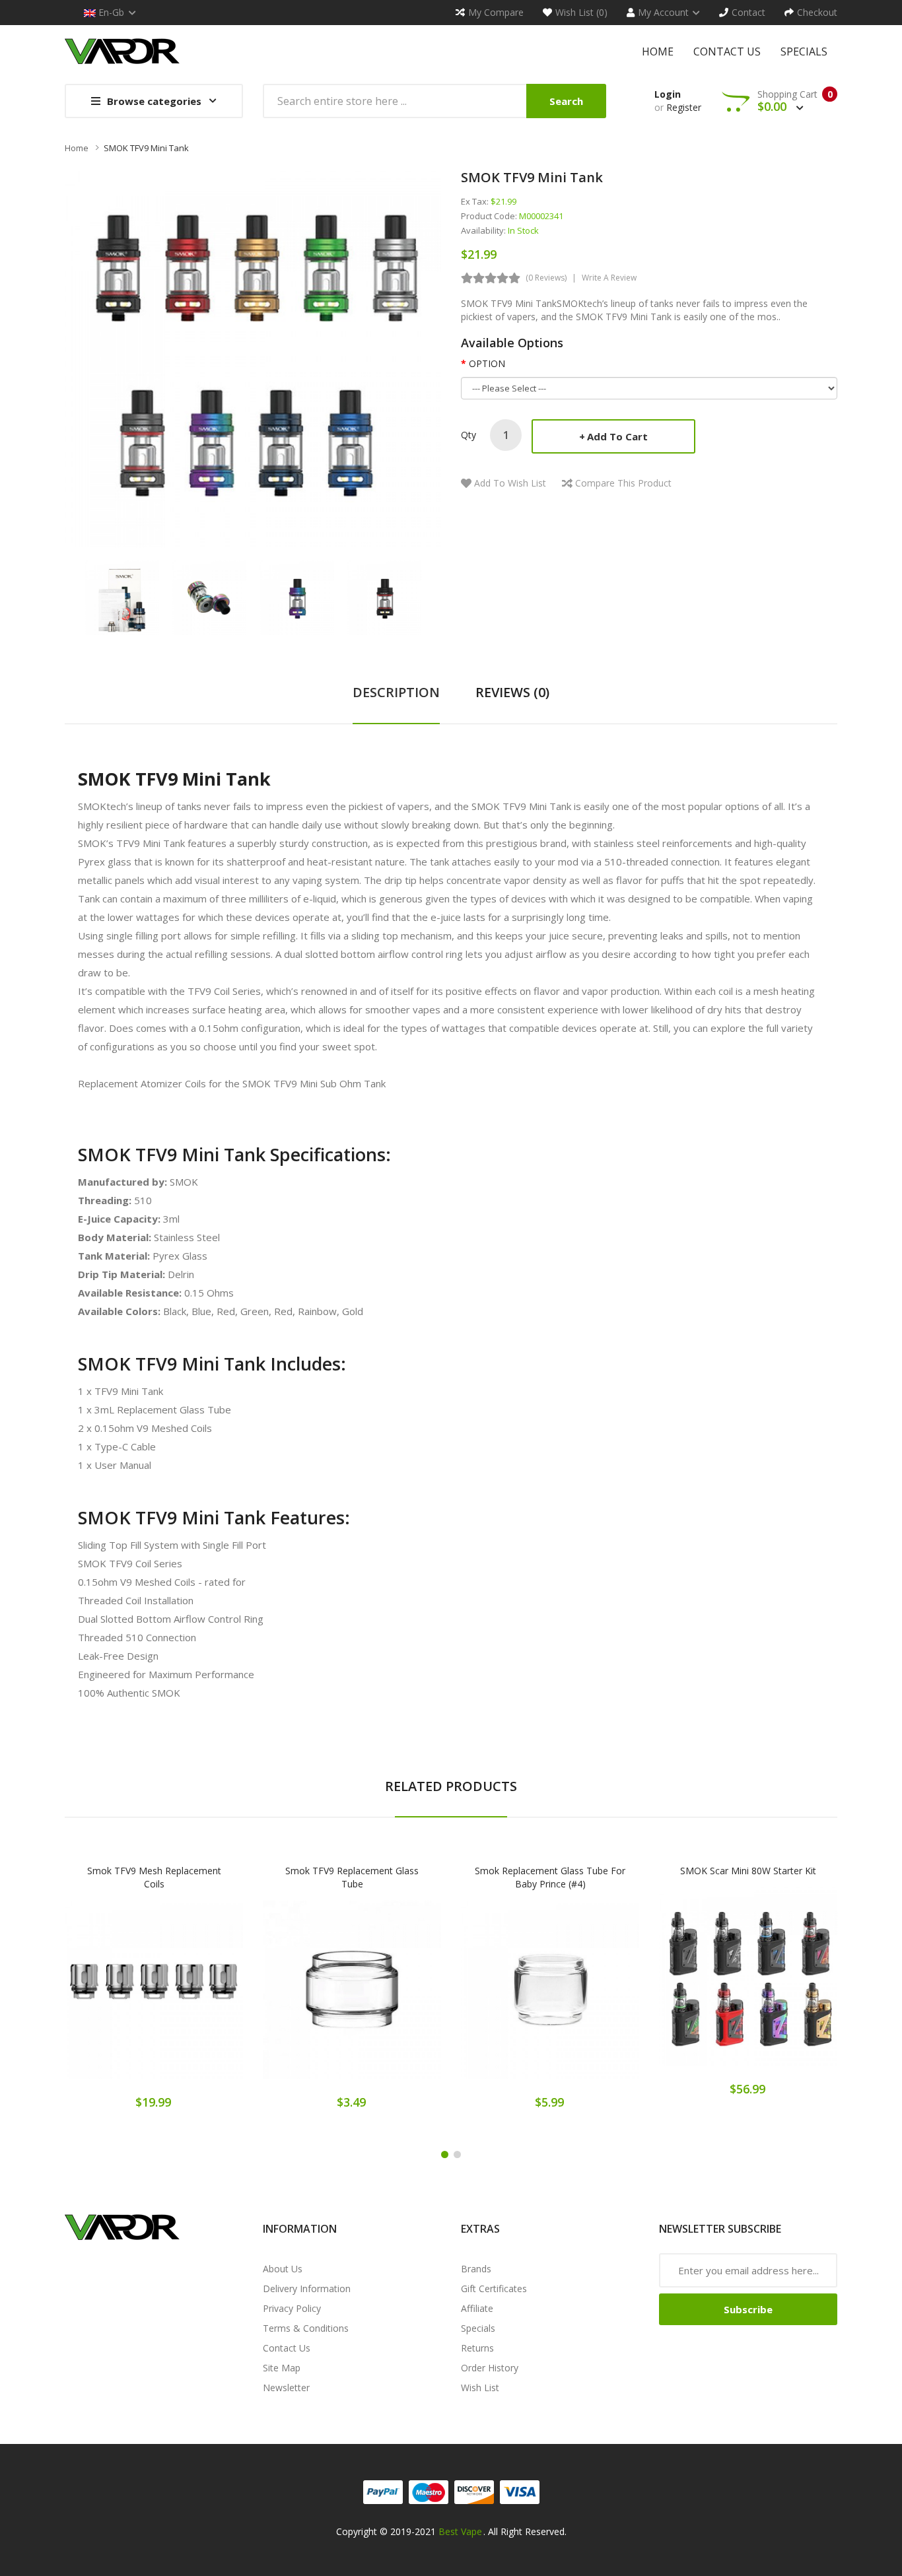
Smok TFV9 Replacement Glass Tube (352, 1877)
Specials (478, 2328)
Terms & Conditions (306, 2328)
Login (668, 94)
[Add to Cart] (108, 1999)
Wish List (480, 2388)
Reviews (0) (512, 692)
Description (396, 692)
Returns (477, 2348)
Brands (476, 2269)
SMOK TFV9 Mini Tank (146, 148)
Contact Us (287, 2348)
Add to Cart (617, 436)
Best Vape (460, 2531)
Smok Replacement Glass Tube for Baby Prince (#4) (550, 1877)
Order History (490, 2368)
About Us (283, 2269)
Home (77, 148)
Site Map (282, 2368)
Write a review (609, 278)
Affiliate (477, 2308)
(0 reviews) (546, 278)
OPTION (487, 363)
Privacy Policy (292, 2308)
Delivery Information (307, 2288)
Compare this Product (623, 483)
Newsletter (286, 2388)
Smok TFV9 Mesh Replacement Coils (154, 1877)
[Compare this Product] (200, 1999)
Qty (468, 435)
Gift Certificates (494, 2288)
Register (684, 107)
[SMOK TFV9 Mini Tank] (122, 596)
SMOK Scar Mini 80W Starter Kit (748, 1871)
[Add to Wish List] (154, 1999)
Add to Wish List (510, 483)
